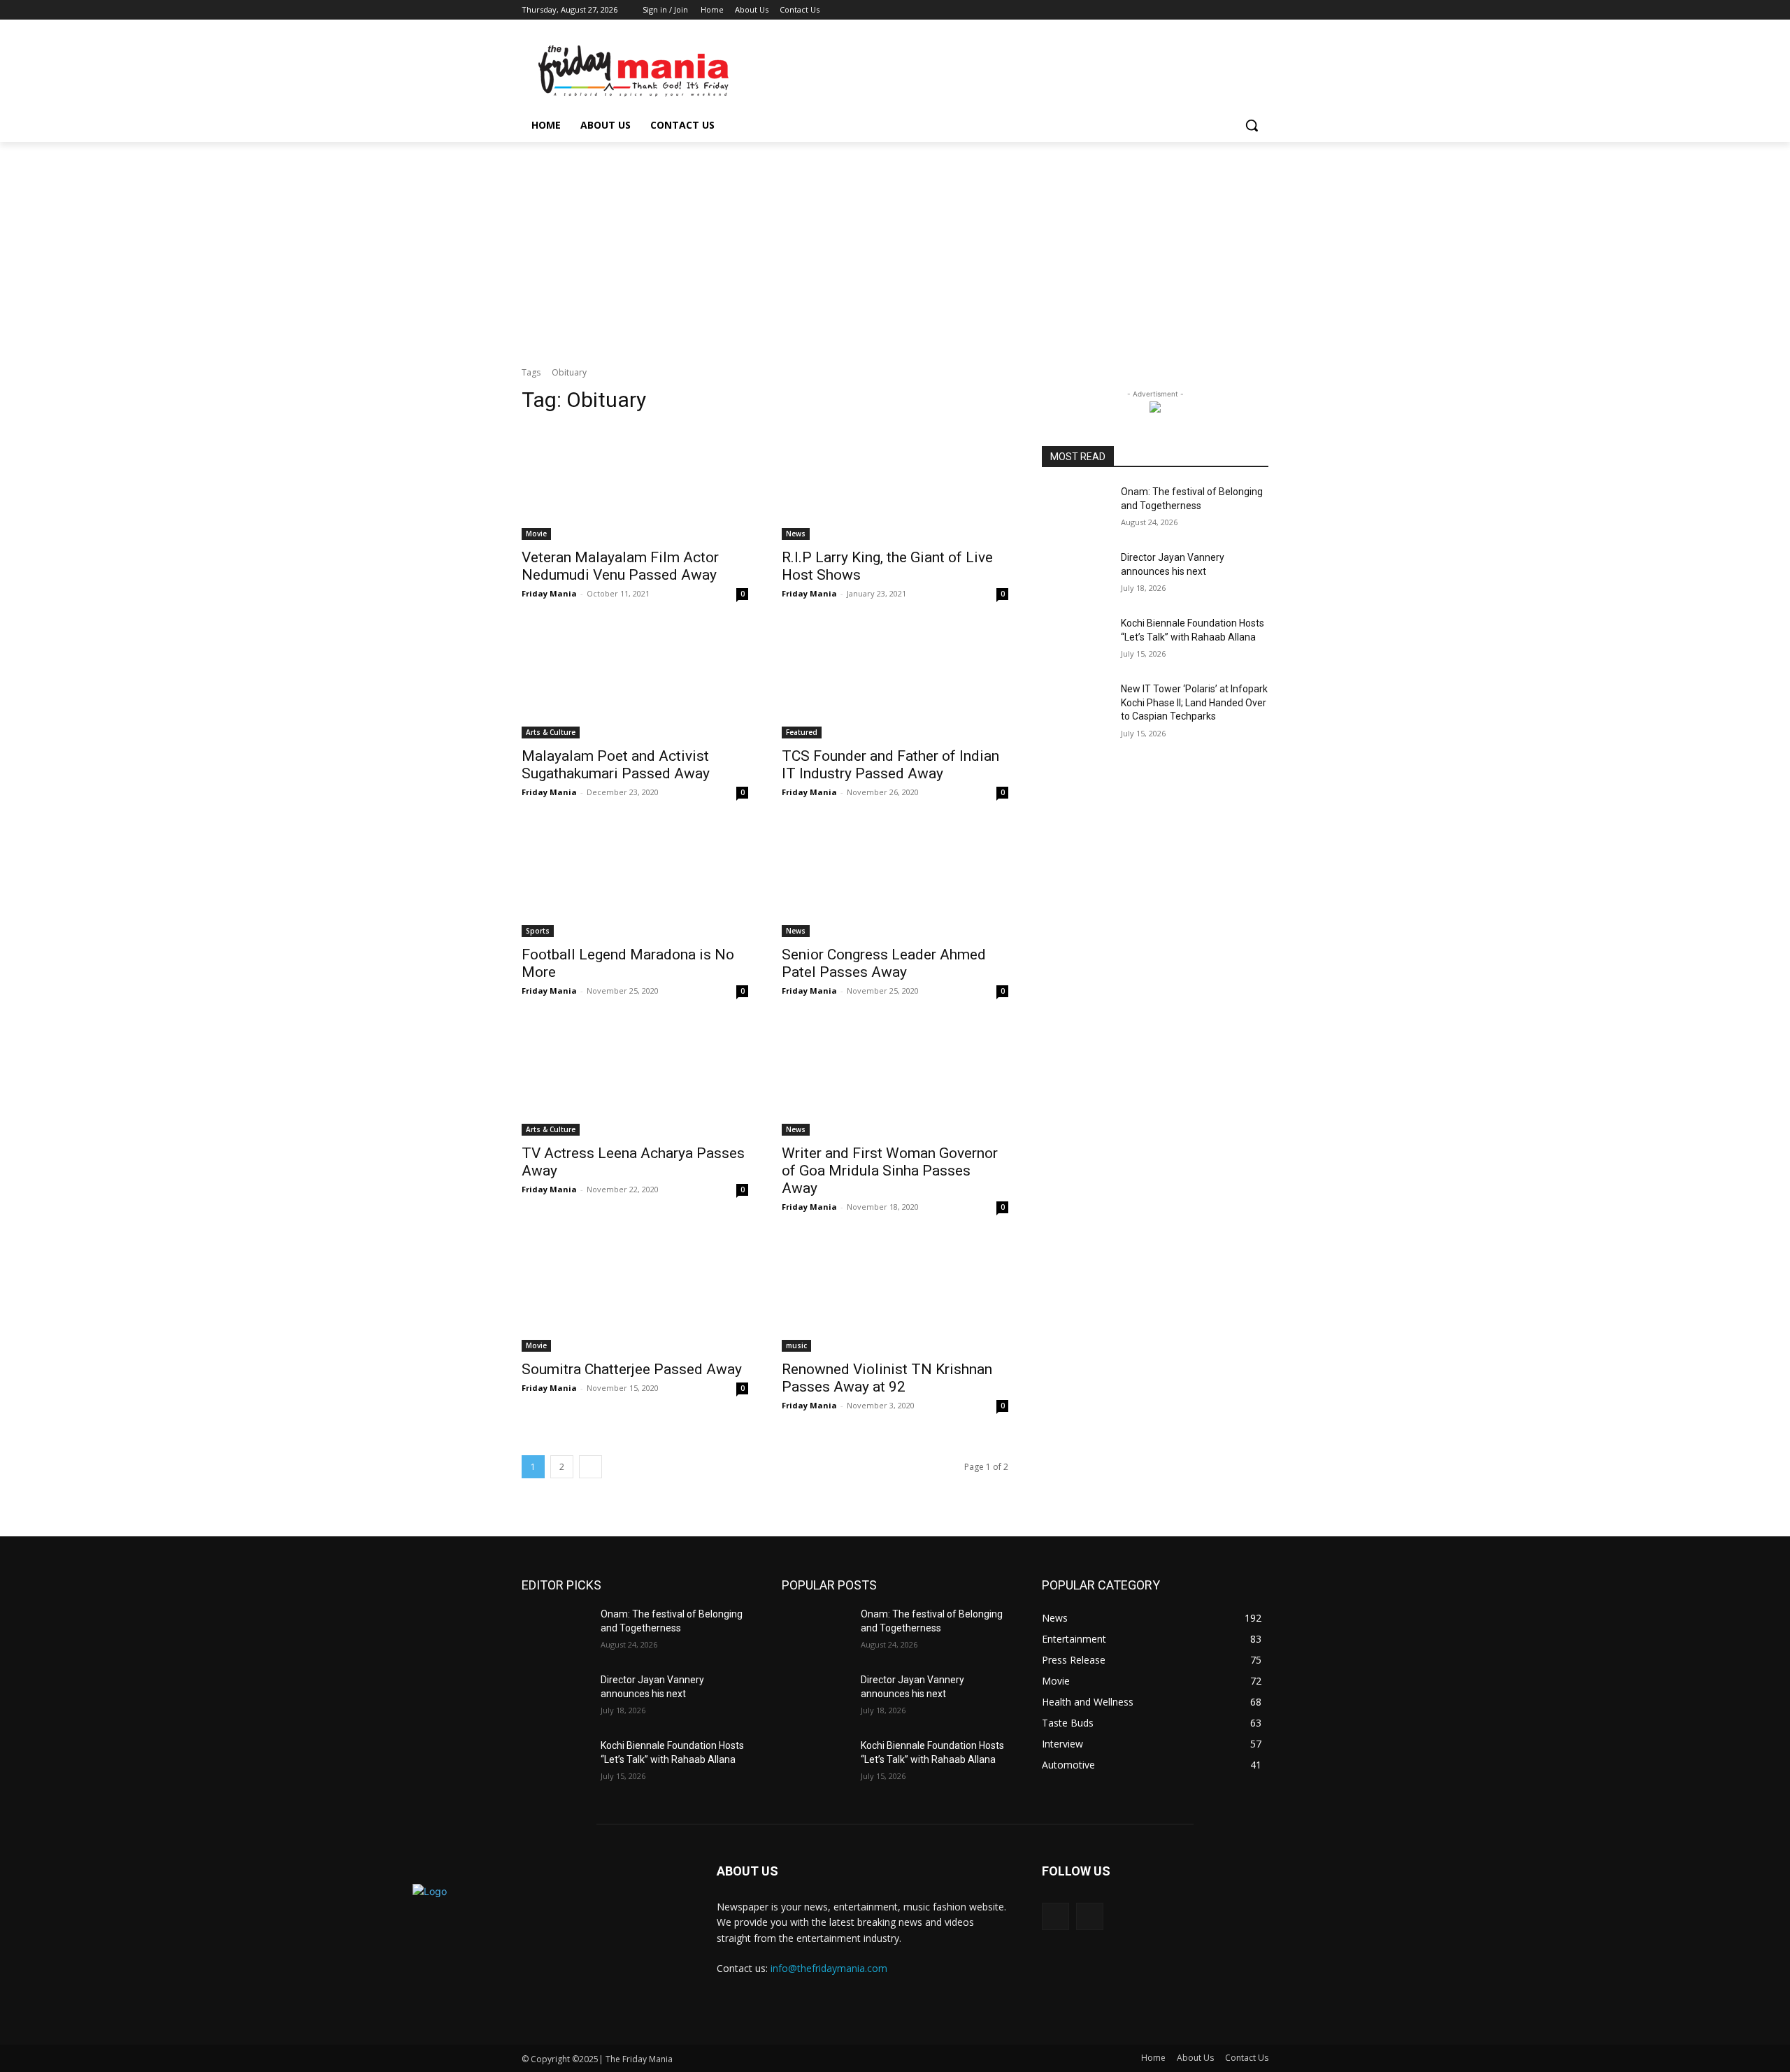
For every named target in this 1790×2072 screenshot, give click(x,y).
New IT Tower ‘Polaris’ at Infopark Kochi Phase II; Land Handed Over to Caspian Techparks (1194, 702)
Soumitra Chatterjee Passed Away (632, 1369)
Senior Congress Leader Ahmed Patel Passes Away (884, 963)
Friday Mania (549, 593)
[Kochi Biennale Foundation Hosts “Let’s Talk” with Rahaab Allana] (1076, 641)
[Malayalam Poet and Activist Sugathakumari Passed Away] (635, 682)
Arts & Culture (551, 732)
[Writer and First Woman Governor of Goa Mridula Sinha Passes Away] (895, 1079)
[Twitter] (1222, 10)
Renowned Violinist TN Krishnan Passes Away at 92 (887, 1378)
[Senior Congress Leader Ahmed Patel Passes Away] (895, 880)
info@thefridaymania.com (829, 1968)
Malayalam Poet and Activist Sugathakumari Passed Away (616, 765)
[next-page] (590, 1467)
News (796, 534)
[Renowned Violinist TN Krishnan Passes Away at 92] (895, 1295)
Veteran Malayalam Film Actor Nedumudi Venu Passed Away (620, 566)
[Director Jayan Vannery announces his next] (1076, 575)
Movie (536, 534)
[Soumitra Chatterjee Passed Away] (635, 1295)
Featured (802, 732)
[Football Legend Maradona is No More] (635, 880)
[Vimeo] (1241, 10)
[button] (1252, 125)
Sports (538, 931)
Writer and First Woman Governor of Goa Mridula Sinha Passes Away (890, 1171)
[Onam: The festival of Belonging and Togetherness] (1076, 509)
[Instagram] (1202, 10)
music (796, 1345)
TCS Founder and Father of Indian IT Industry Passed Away (890, 765)
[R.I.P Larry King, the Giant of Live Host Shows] (895, 483)
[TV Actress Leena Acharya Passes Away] (635, 1079)
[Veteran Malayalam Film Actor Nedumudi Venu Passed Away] (635, 483)
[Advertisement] (895, 247)
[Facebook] (1183, 10)
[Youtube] (1260, 10)
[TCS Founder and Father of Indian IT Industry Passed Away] (895, 682)
